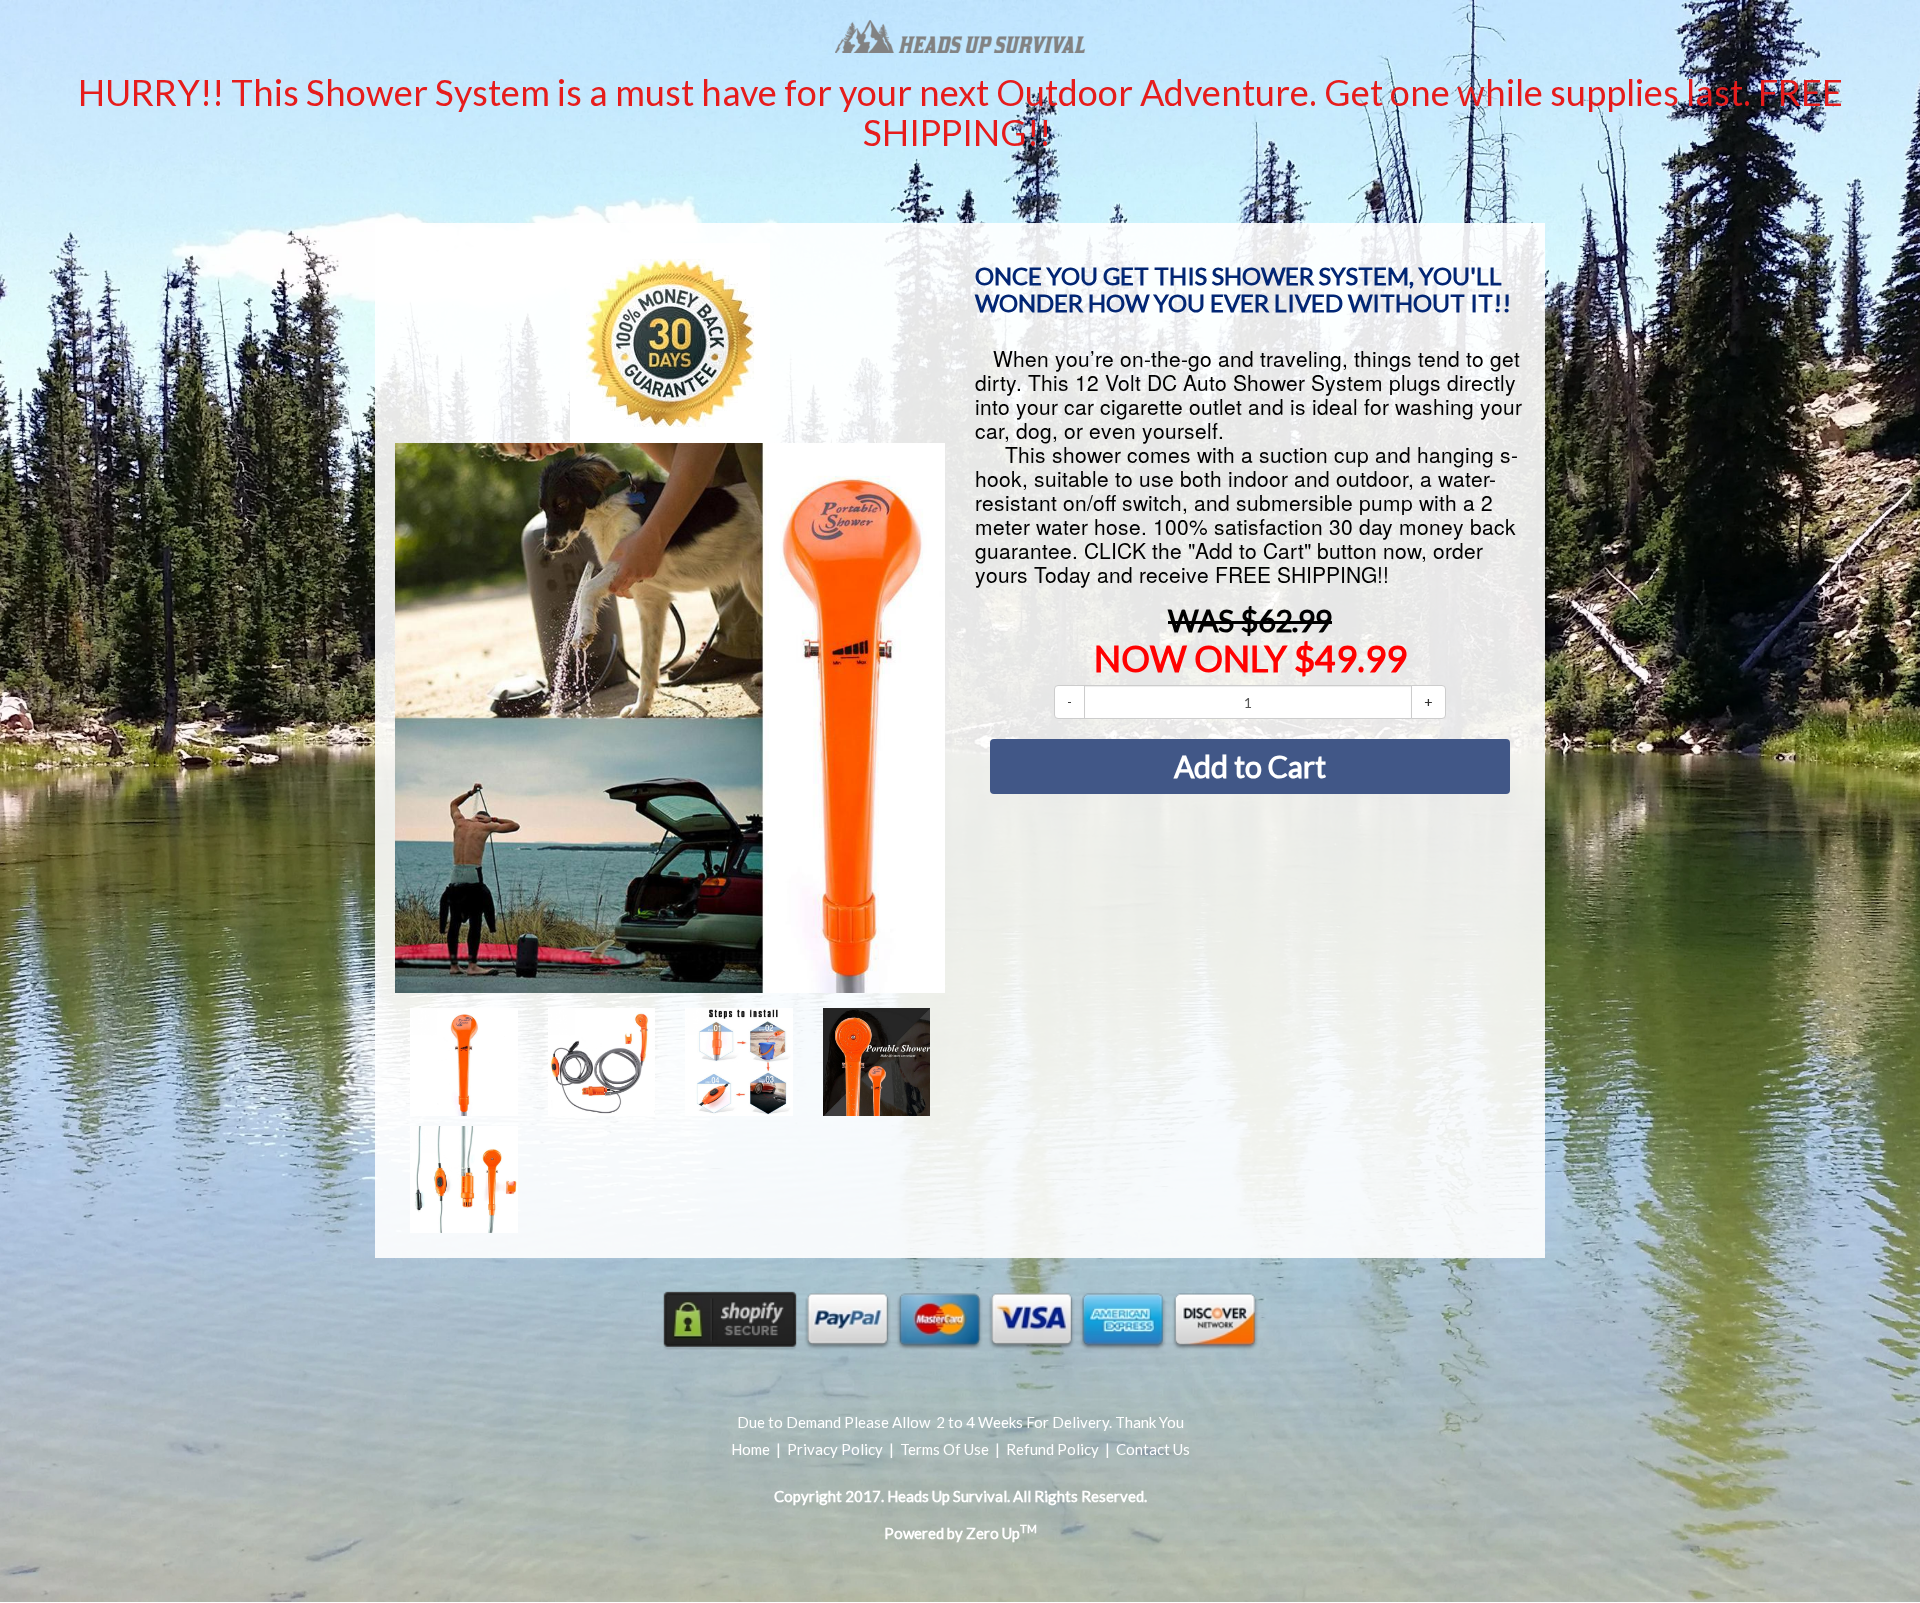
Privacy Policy (835, 1449)
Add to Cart (1250, 766)
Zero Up (1001, 1533)
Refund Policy (1052, 1449)
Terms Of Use (944, 1449)
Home (752, 1449)
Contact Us (1153, 1449)
